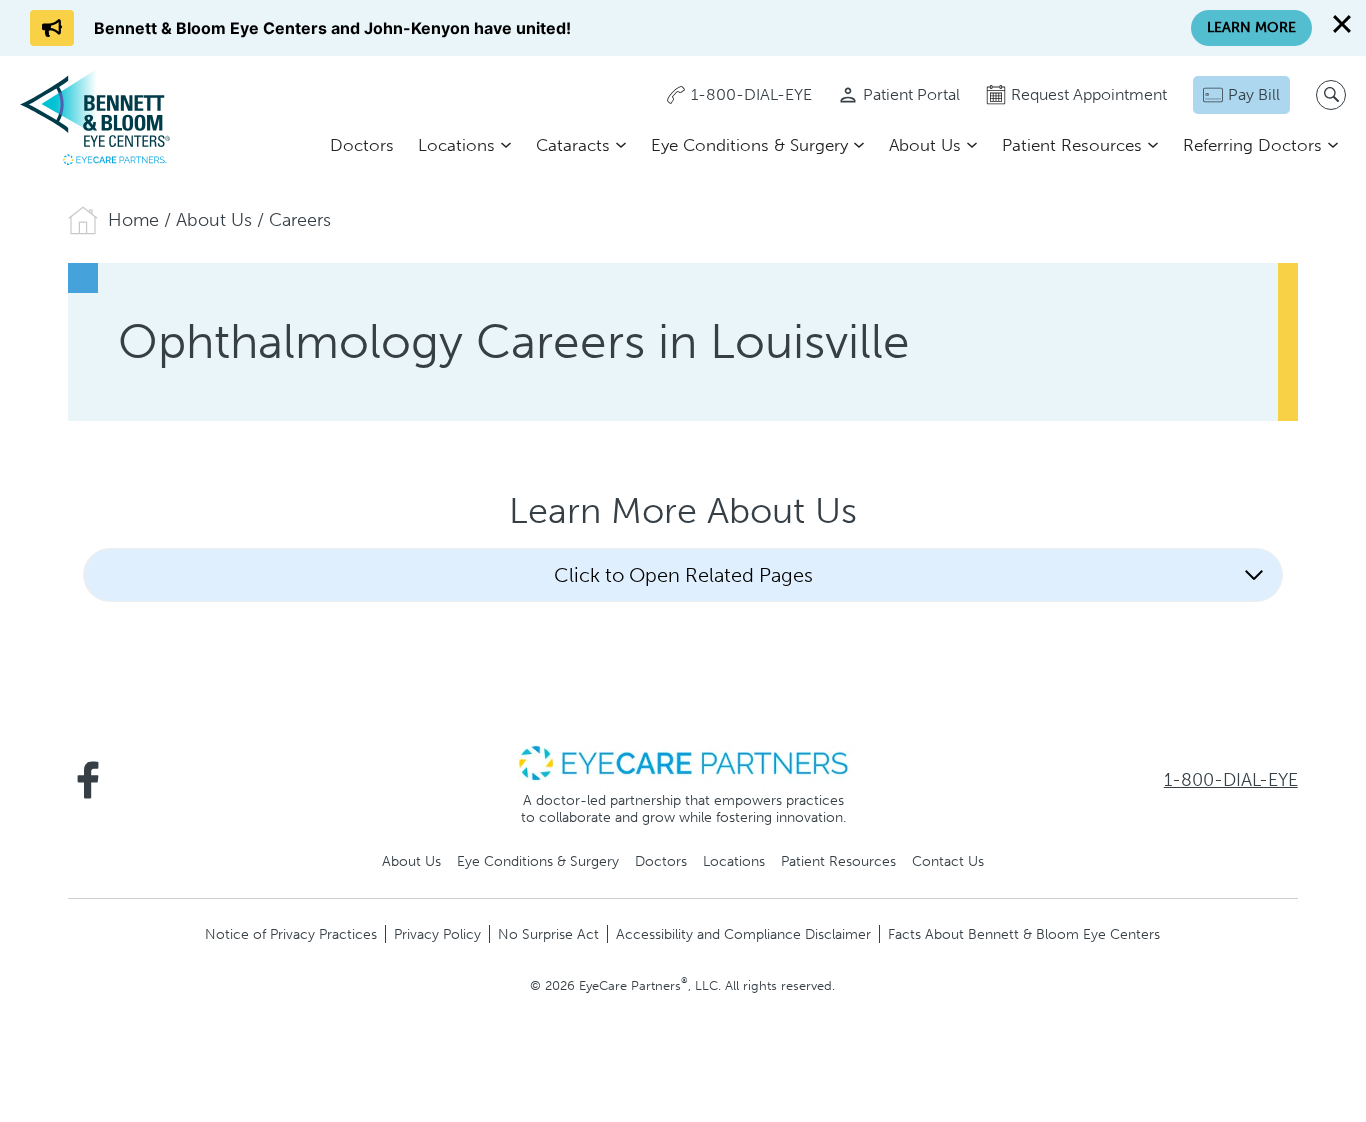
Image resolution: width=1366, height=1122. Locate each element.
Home (133, 220)
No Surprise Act (548, 934)
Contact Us (948, 861)
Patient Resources (1072, 145)
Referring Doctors (1252, 145)
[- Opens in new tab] (683, 762)
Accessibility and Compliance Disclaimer (743, 934)
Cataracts (573, 145)
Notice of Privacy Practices (291, 934)
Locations (456, 145)
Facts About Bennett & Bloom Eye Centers (1024, 934)
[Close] (1342, 24)
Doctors (362, 145)
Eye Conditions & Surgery (749, 145)
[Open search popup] (1331, 95)
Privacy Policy (437, 934)
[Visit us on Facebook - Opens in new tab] (88, 780)
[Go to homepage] (95, 117)
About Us (925, 145)
